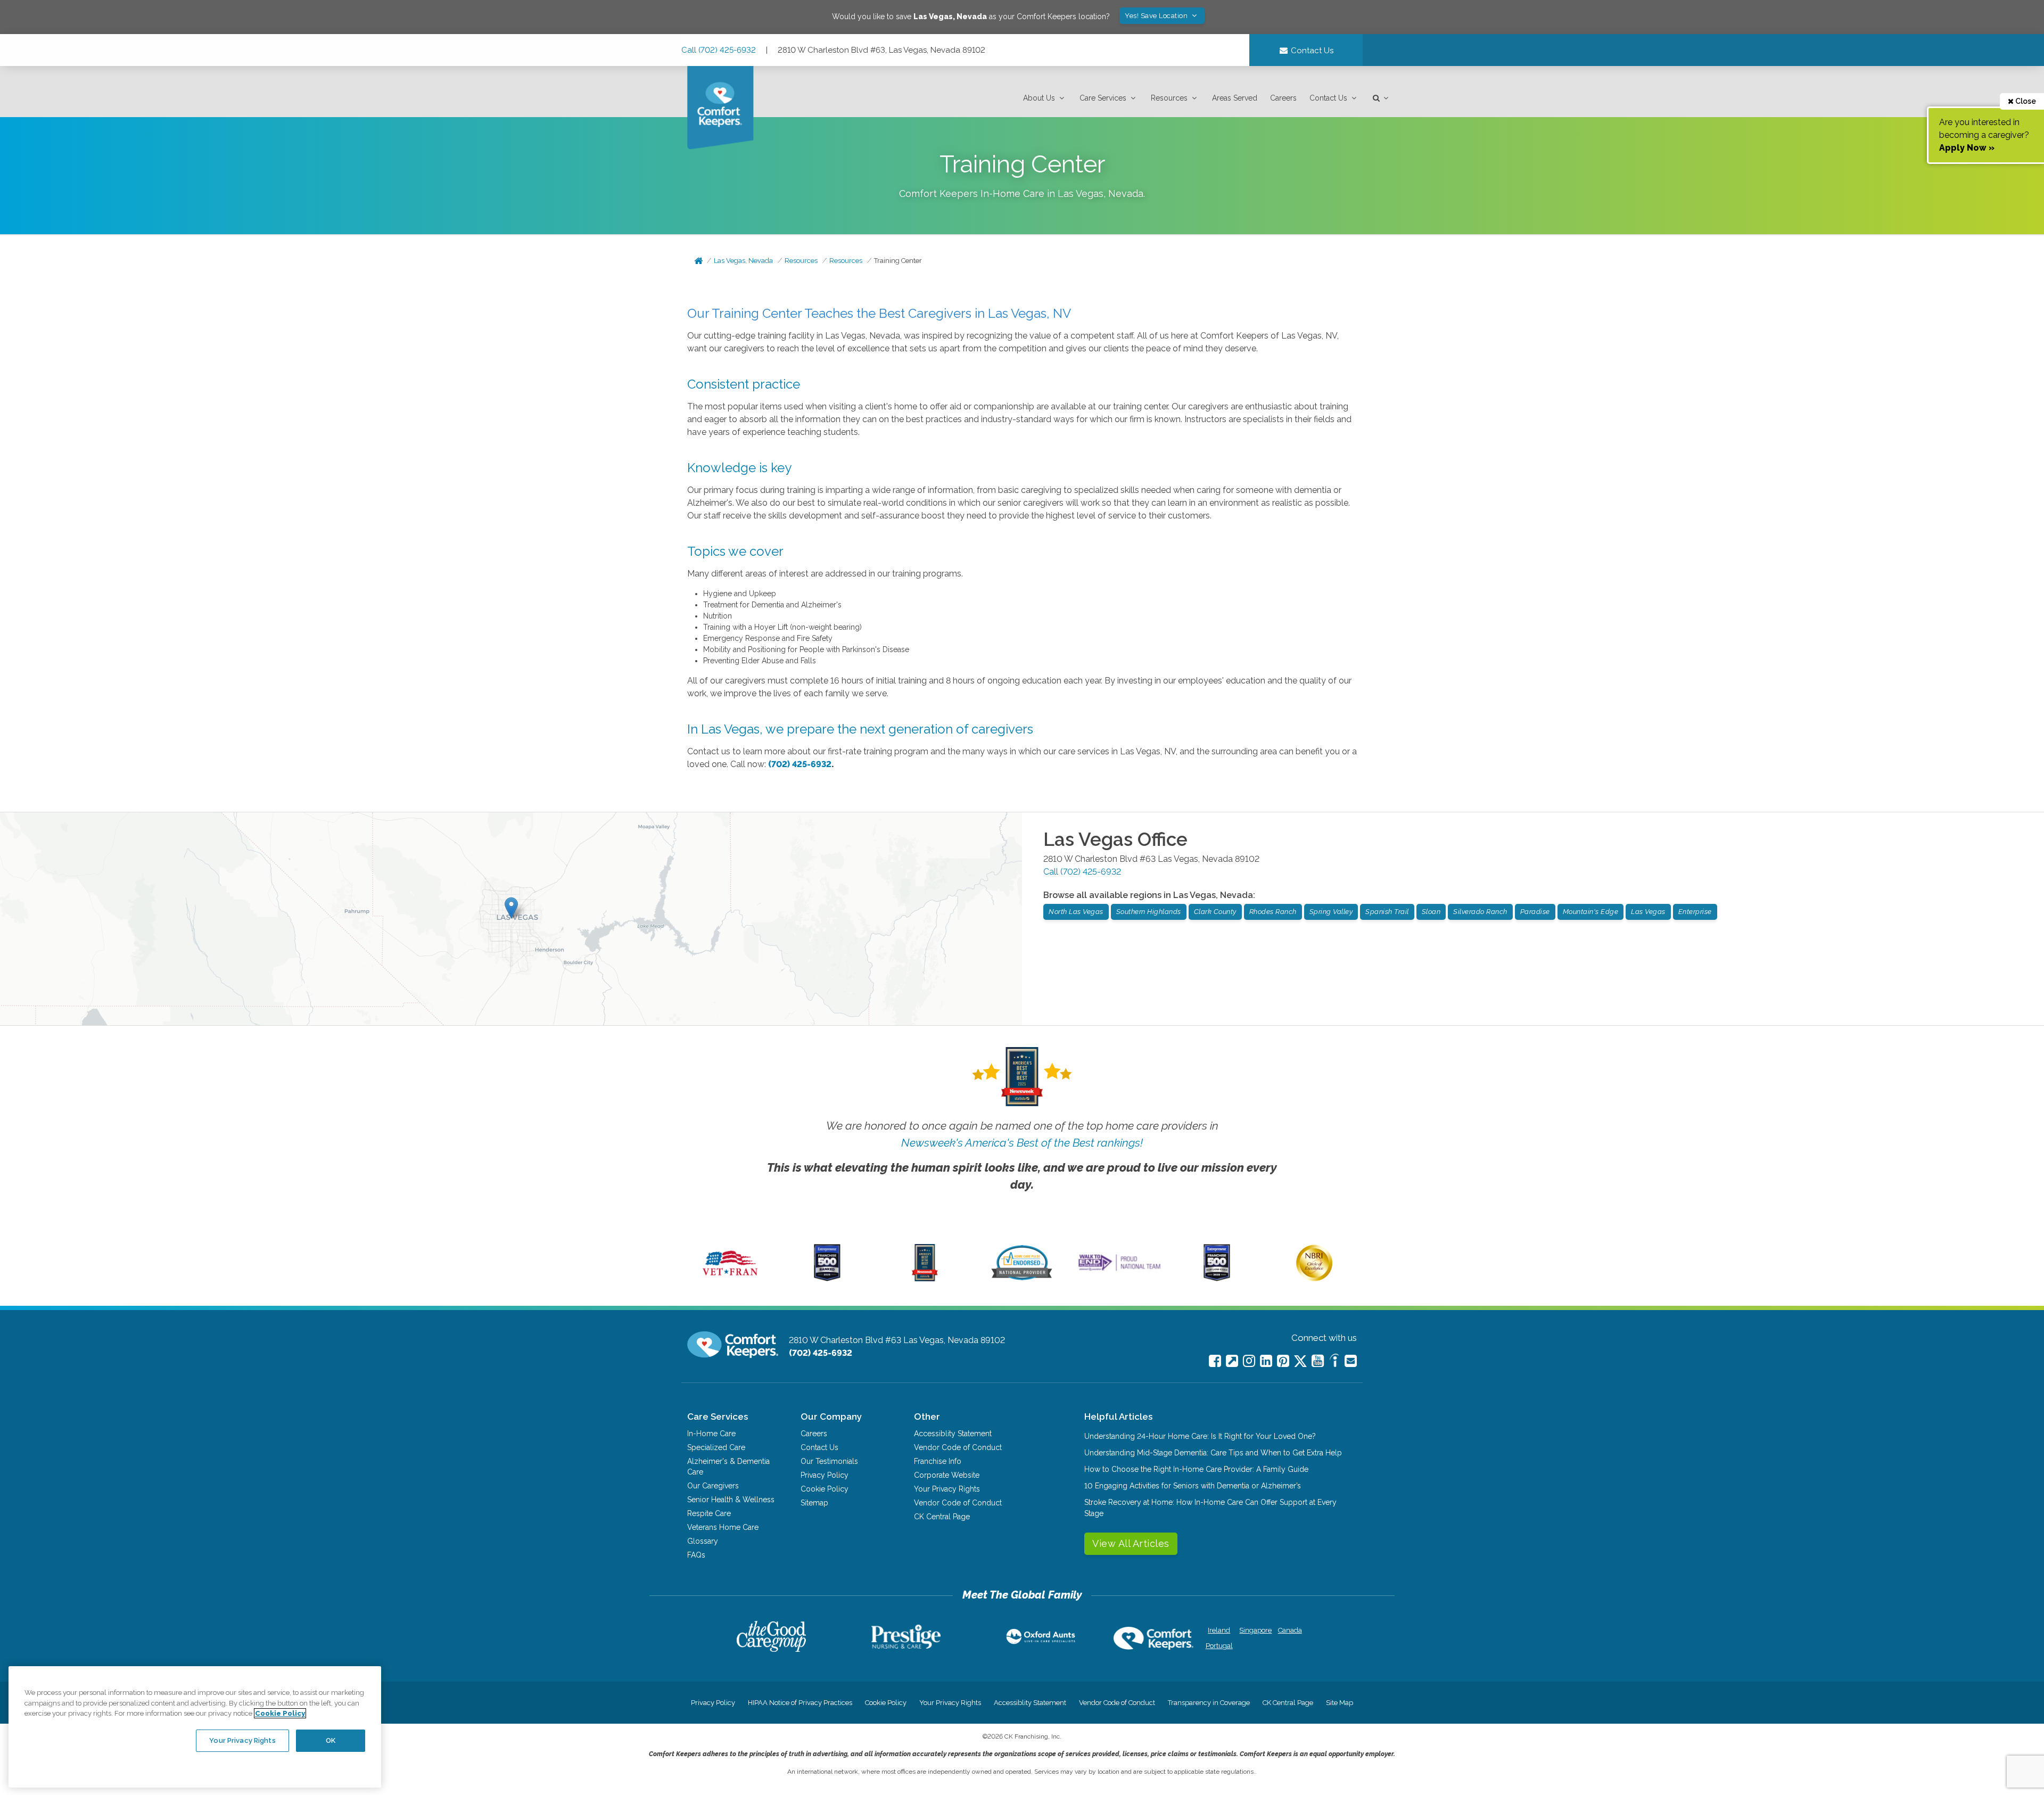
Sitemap (814, 1503)
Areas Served (1235, 98)
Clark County (1215, 912)
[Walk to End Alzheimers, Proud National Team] (1119, 1271)
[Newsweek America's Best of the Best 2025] (925, 1279)
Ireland (1219, 1630)
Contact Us (1328, 98)
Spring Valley (1331, 912)
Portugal (1219, 1646)
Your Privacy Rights (947, 1489)
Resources (1169, 98)
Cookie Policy (825, 1489)
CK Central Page (942, 1517)
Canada (1290, 1630)
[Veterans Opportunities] (730, 1279)
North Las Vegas (1076, 912)
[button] (1045, 98)
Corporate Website (947, 1475)
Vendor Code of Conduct (958, 1447)
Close (2025, 101)
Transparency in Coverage (1209, 1703)
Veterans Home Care (723, 1527)
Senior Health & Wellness (731, 1500)
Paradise (1535, 912)
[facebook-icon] (1215, 1361)
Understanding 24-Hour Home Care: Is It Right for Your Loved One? (1200, 1436)
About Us (1039, 98)
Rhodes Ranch (1273, 912)
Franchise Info (938, 1461)
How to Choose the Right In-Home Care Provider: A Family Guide (1196, 1469)
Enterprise (1695, 912)
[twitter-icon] (1300, 1362)
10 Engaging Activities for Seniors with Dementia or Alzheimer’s (1193, 1486)
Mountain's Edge (1591, 912)
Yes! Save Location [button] (1157, 16)
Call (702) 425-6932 (719, 50)
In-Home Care (711, 1434)
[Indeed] (1334, 1362)
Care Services (1103, 98)
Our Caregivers (713, 1486)
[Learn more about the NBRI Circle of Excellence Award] (1314, 1279)
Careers (1283, 98)
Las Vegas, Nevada (743, 261)
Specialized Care (716, 1447)
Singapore (1254, 1630)
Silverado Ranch (1480, 912)
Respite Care (709, 1513)
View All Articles (1131, 1543)
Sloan (1431, 912)
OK (331, 1740)
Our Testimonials (829, 1461)
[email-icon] (1232, 1361)
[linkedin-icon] (1266, 1361)
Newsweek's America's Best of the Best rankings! (1022, 1143)
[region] (195, 1727)
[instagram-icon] (1249, 1361)
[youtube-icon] (1318, 1361)
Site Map (1340, 1703)
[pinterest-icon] (1283, 1361)
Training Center (898, 261)
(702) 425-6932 (800, 764)
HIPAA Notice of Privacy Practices (800, 1703)
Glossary (703, 1541)
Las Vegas (1648, 912)
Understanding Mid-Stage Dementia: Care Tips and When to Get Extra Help (1213, 1453)
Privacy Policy (825, 1475)
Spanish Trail (1387, 912)
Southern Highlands (1149, 912)
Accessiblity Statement (953, 1434)
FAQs (696, 1555)
